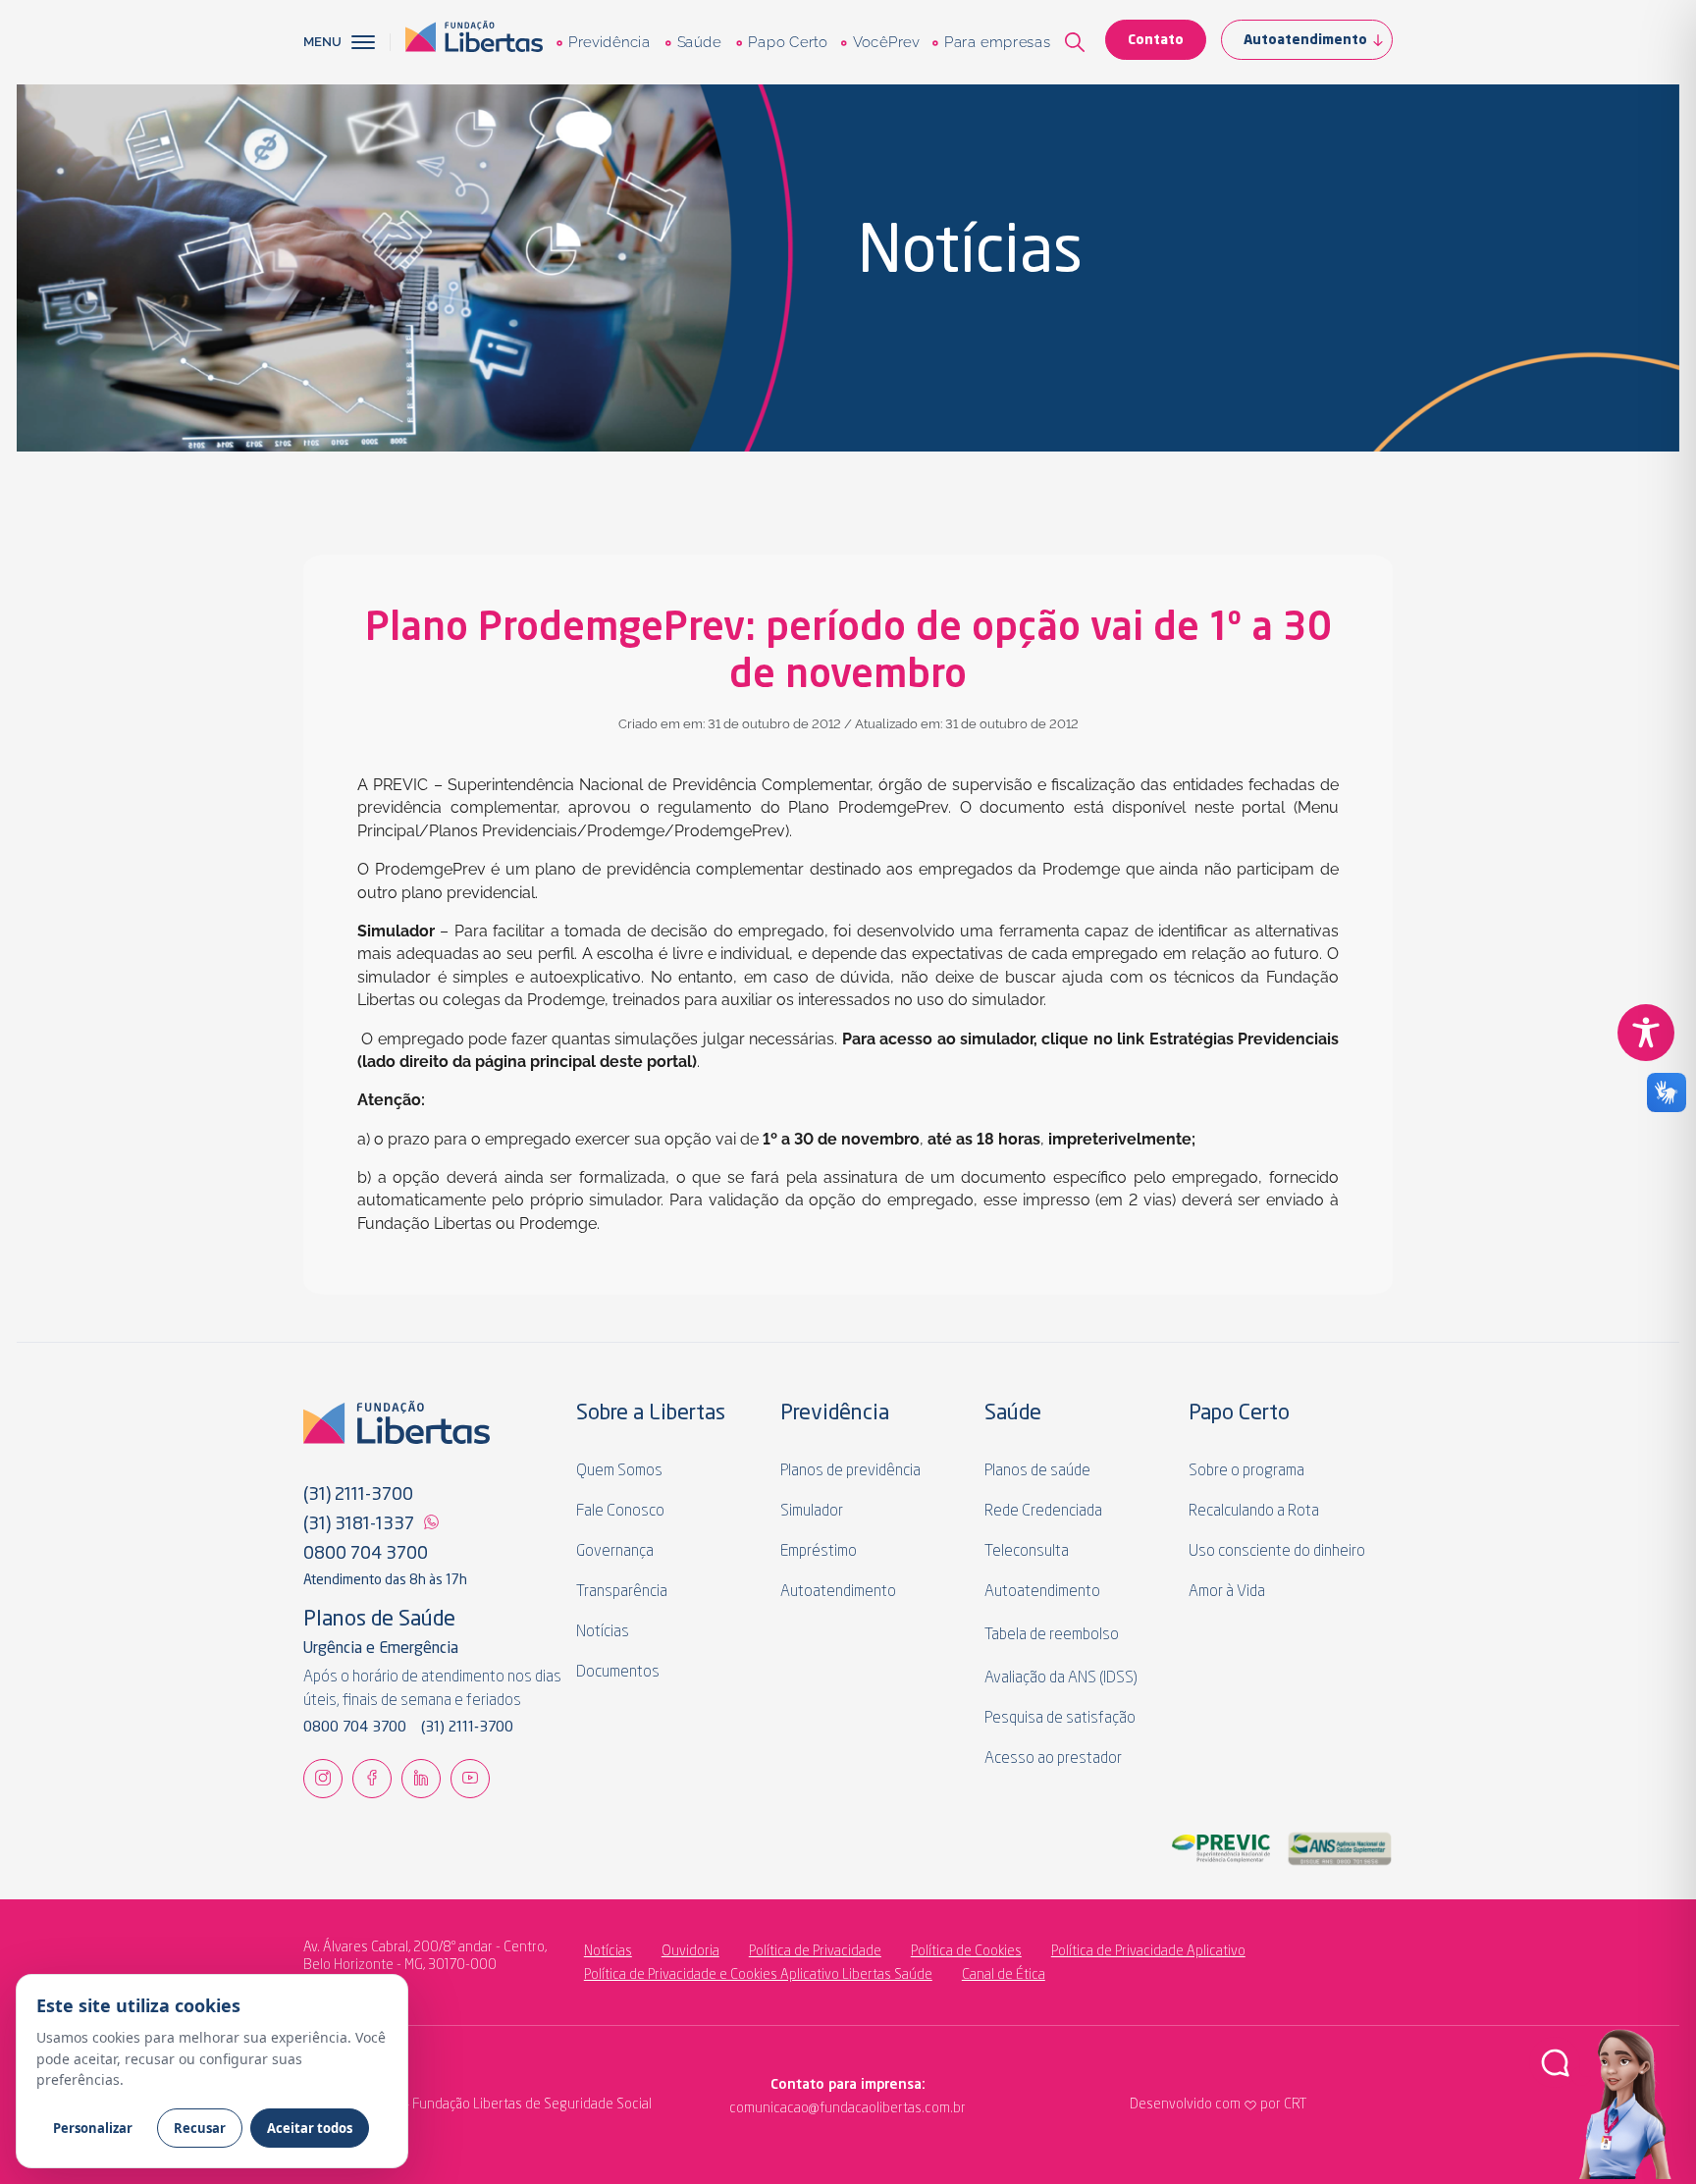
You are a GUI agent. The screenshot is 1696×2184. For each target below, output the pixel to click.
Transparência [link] (622, 1592)
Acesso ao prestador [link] (1053, 1759)
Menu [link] (322, 42)
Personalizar (93, 2128)
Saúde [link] (698, 42)
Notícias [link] (603, 1632)
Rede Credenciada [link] (1043, 1512)
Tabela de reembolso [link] (1052, 1635)
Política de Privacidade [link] (815, 1951)
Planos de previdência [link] (850, 1471)
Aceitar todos (310, 2128)
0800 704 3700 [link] (366, 1554)
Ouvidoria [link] (690, 1951)
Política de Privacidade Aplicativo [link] (1148, 1951)
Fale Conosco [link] (620, 1512)
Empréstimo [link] (819, 1552)
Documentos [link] (618, 1673)
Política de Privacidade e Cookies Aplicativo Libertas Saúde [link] (758, 1975)
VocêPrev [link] (885, 42)
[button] (371, 42)
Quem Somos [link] (619, 1471)
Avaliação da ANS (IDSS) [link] (1061, 1678)
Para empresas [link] (997, 42)
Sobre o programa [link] (1246, 1471)
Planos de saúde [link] (1037, 1471)
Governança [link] (615, 1552)
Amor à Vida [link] (1227, 1592)
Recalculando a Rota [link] (1254, 1512)
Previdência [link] (609, 42)
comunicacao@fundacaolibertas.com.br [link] (767, 2108)
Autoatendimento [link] (1305, 40)
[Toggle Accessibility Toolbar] (1646, 1033)
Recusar (200, 2128)
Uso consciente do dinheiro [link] (1277, 1552)
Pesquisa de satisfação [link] (1060, 1719)
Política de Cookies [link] (966, 1951)
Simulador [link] (812, 1512)
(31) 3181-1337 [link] (359, 1524)
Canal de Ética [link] (1004, 1975)
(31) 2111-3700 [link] (358, 1495)
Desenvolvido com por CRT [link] (1218, 2104)
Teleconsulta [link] (1027, 1552)
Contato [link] (1156, 40)
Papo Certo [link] (787, 42)
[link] (474, 42)
